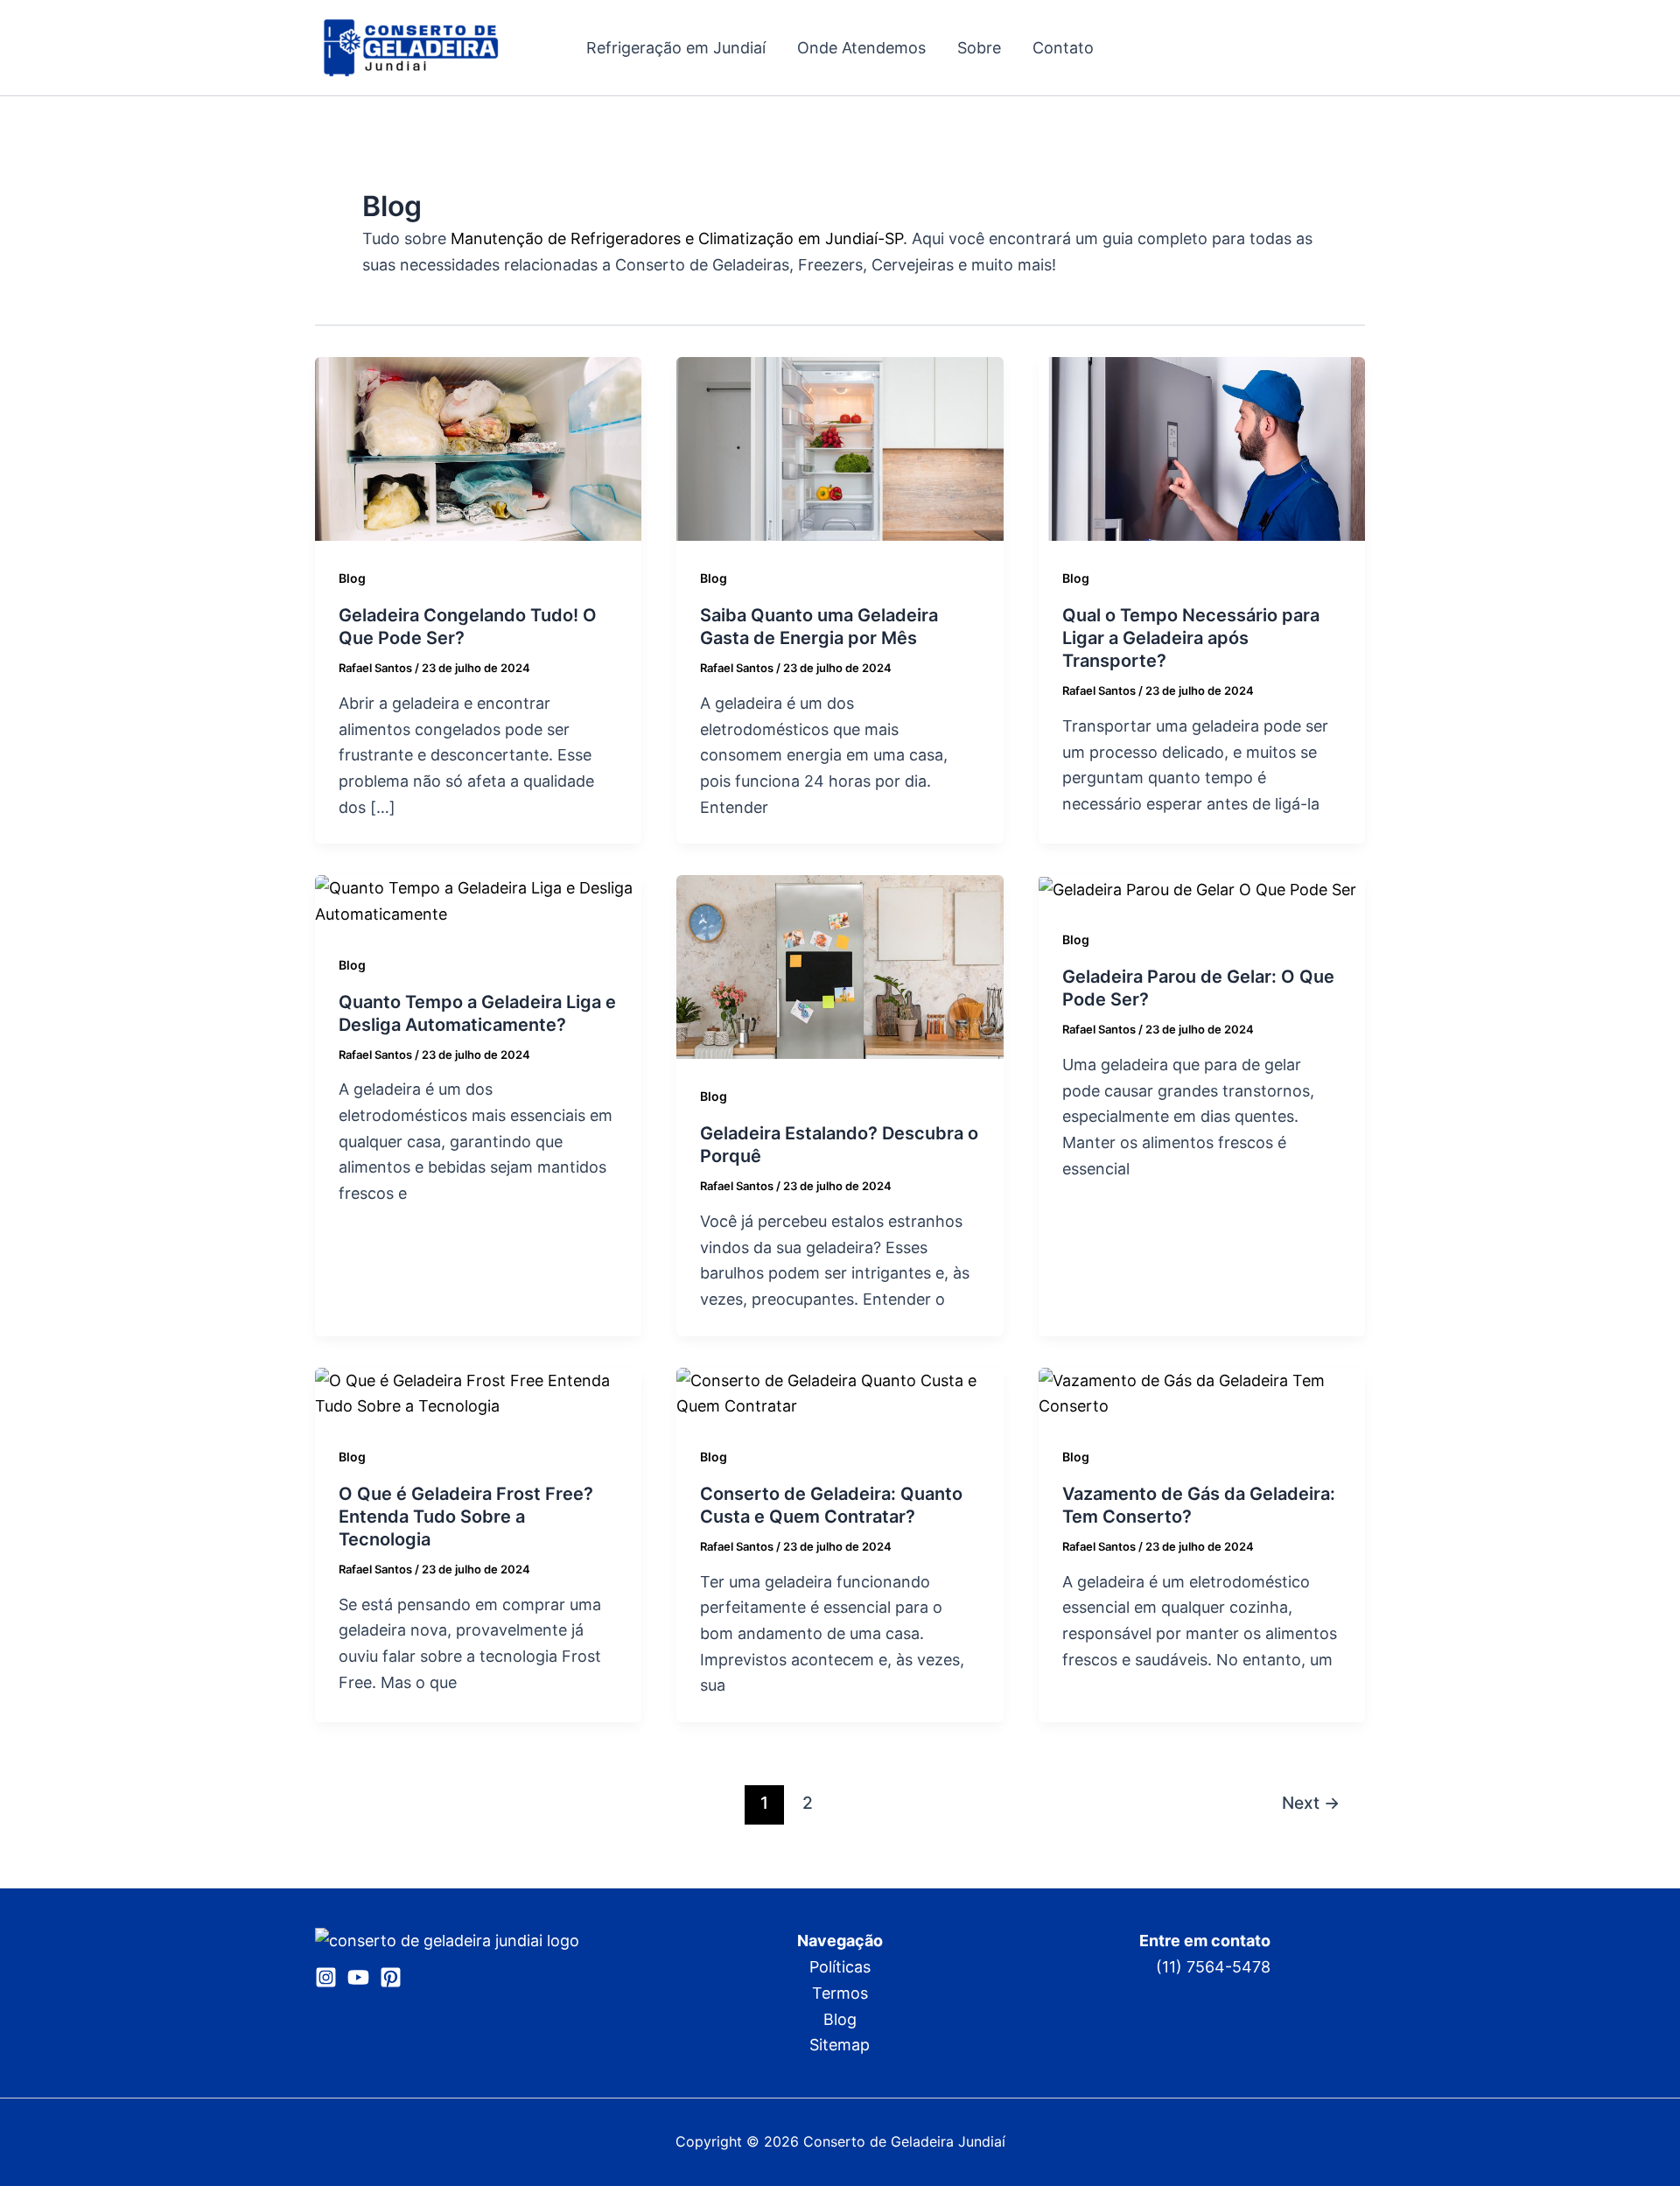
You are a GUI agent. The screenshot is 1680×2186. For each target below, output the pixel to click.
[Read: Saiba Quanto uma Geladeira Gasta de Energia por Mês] (840, 448)
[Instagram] (326, 1977)
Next (1311, 1803)
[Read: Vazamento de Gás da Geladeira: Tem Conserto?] (1202, 1392)
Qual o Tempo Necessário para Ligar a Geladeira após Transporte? (1191, 638)
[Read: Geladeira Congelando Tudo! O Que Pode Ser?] (478, 448)
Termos (840, 1993)
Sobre (979, 48)
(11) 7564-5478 (1213, 1967)
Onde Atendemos (861, 48)
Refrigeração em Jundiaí (676, 48)
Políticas (840, 1967)
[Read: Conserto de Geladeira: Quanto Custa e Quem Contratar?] (840, 1392)
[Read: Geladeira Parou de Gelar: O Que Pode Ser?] (1197, 888)
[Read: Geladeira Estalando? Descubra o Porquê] (840, 966)
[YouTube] (358, 1977)
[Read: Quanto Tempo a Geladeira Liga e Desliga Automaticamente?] (478, 900)
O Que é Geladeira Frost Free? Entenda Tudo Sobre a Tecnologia (466, 1517)
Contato (1063, 48)
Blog (352, 578)
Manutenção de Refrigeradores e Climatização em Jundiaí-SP (677, 238)
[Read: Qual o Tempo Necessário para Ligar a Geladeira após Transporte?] (1202, 448)
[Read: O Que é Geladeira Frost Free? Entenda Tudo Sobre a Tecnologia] (478, 1392)
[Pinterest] (391, 1977)
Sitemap (840, 2045)
